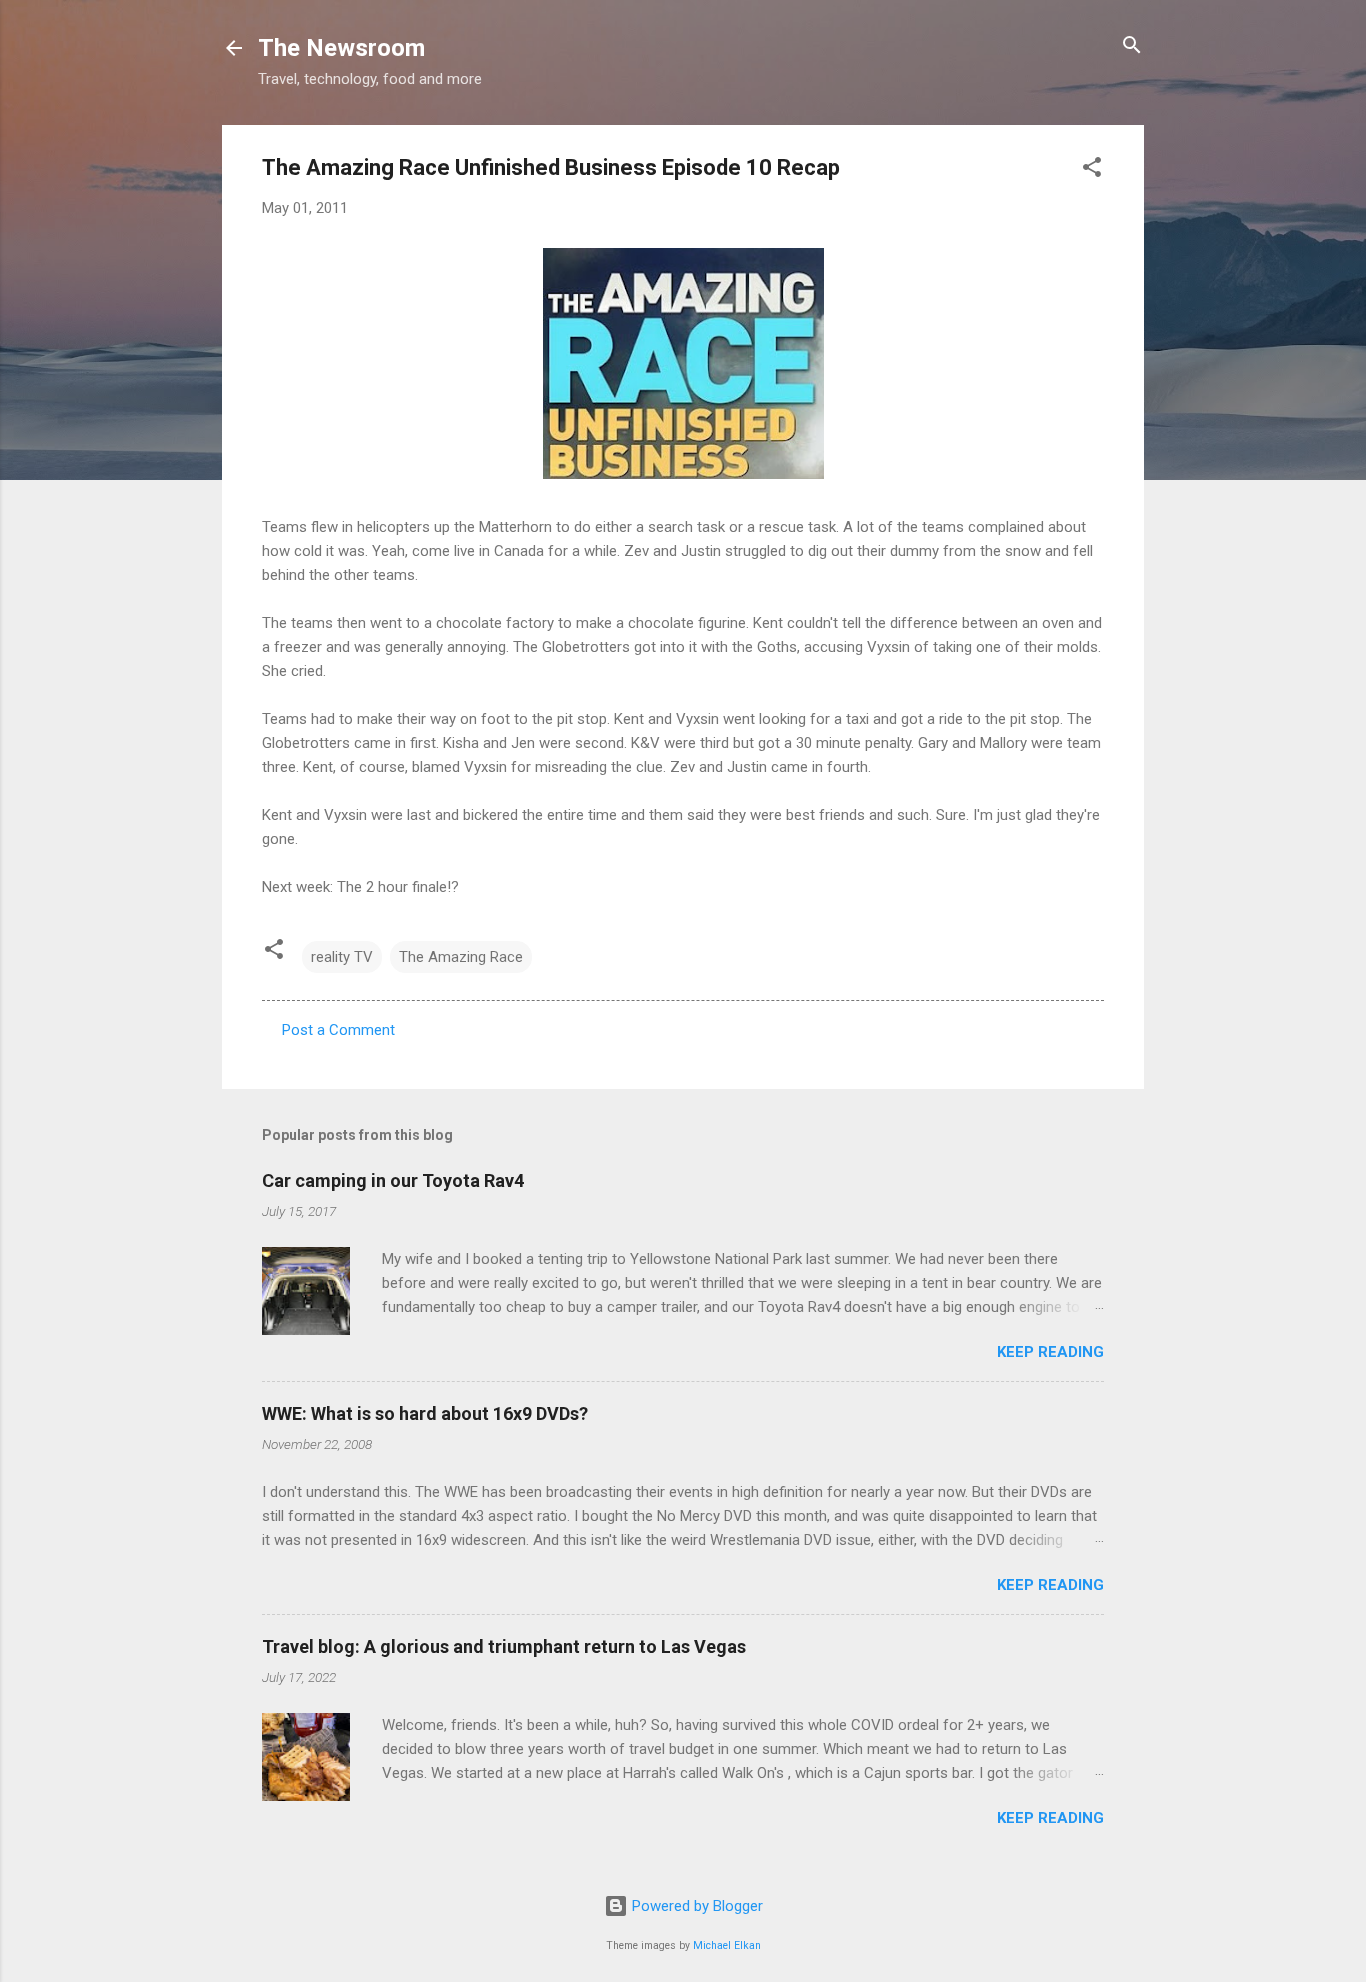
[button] (1092, 168)
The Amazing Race (461, 957)
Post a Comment (338, 1030)
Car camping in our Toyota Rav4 (393, 1180)
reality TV (342, 957)
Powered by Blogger (695, 1906)
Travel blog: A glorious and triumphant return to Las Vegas (504, 1646)
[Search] (1132, 46)
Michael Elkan (727, 1945)
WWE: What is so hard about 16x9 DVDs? (425, 1413)
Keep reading (1050, 1352)
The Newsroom (341, 48)
